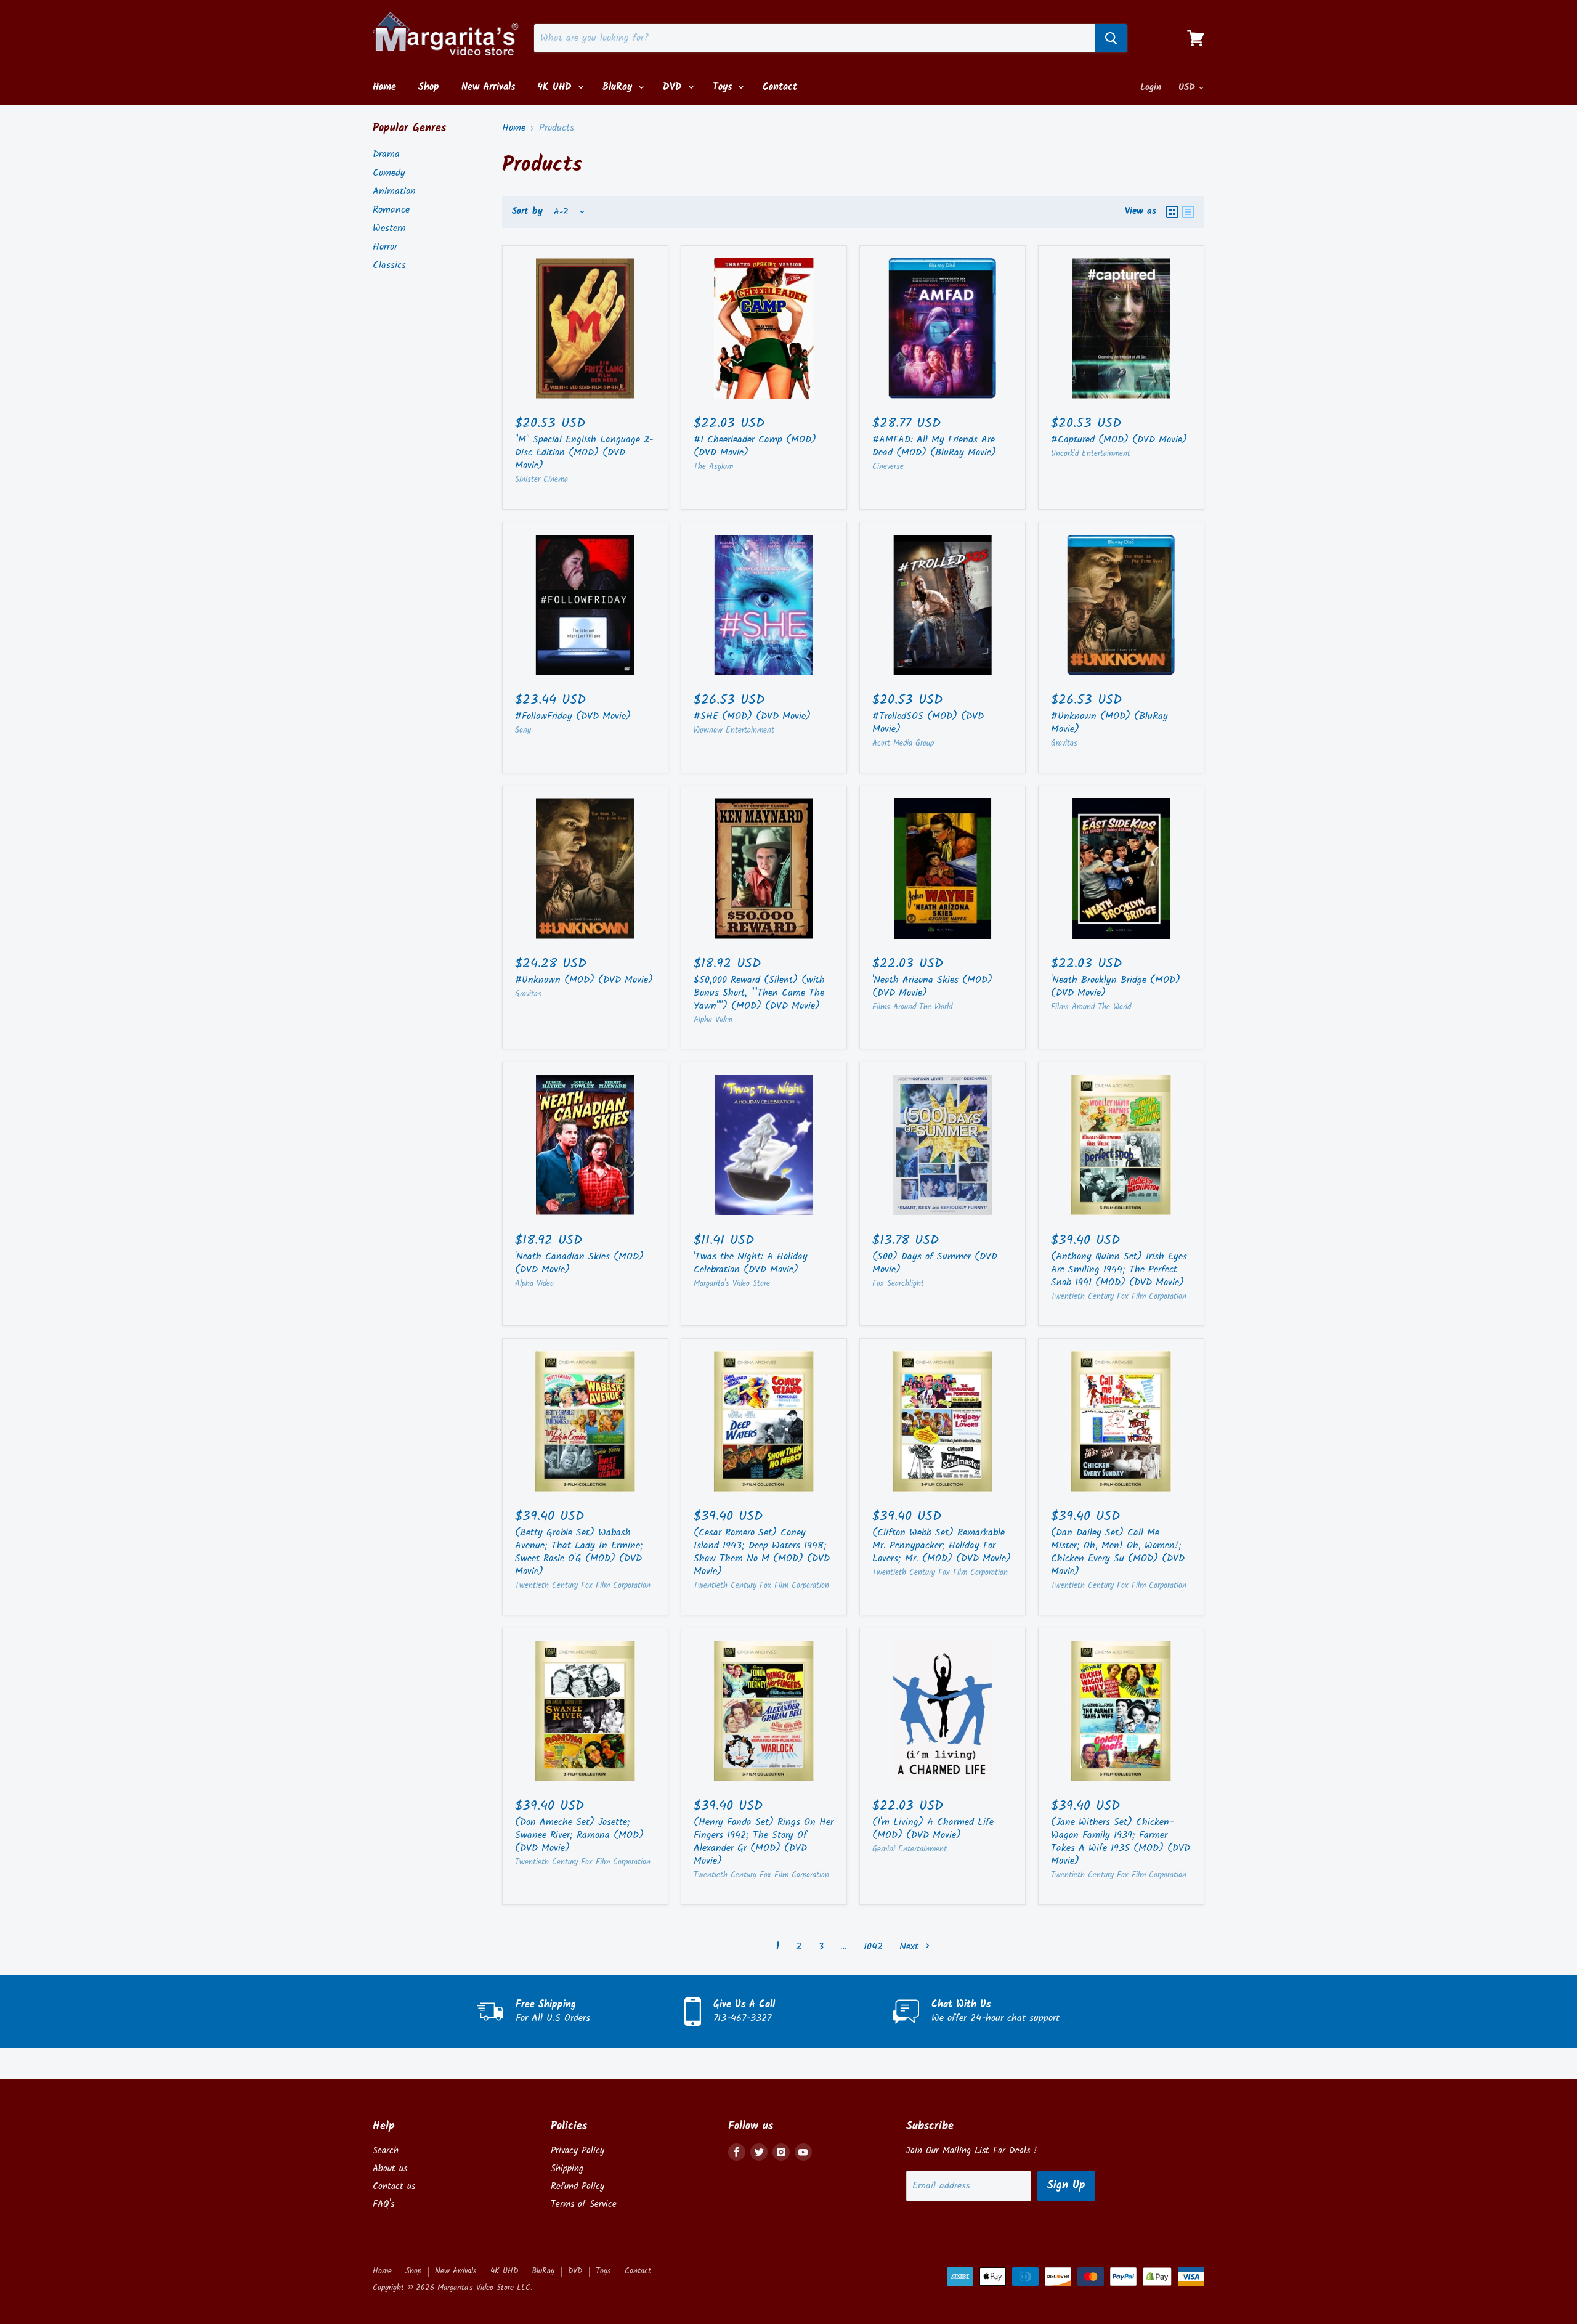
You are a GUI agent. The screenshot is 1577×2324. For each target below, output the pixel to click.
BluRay (619, 87)
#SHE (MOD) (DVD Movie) (752, 716)
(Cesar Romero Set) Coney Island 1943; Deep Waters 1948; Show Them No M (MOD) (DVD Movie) (762, 1552)
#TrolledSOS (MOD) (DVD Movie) (928, 723)
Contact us (394, 2187)
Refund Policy (578, 2187)
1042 (873, 1947)
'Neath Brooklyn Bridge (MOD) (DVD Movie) (1116, 986)
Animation (394, 191)
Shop (429, 87)
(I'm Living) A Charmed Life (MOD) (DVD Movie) (933, 1829)
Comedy (389, 173)
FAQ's (383, 2204)
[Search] (1111, 38)
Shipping (567, 2169)
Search (386, 2151)
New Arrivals (488, 87)
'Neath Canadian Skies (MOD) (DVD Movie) (579, 1263)
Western (389, 228)
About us (390, 2169)
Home (384, 87)
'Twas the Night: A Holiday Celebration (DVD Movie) (751, 1263)
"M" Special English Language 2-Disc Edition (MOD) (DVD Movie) (584, 453)
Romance (391, 210)
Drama (386, 154)
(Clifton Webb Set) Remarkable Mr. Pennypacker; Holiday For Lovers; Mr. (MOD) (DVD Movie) (942, 1546)
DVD (674, 87)
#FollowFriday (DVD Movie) (573, 716)
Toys (724, 87)
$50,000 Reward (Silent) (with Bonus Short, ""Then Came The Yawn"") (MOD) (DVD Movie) (759, 993)
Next (911, 1947)
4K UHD (556, 87)
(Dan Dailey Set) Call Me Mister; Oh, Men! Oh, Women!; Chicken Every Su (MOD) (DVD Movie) (1118, 1552)
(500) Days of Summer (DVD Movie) (935, 1263)
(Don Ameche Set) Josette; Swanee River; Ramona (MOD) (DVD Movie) (579, 1835)
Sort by (527, 212)
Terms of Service (584, 2204)
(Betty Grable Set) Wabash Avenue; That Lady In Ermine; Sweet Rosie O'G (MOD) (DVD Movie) (579, 1552)
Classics (389, 265)
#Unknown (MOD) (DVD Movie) (584, 980)
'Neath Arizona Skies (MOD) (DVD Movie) (932, 986)
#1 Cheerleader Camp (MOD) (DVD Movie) (755, 446)
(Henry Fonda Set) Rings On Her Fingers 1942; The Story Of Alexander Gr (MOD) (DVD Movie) (764, 1842)
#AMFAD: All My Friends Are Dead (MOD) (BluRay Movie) (934, 446)
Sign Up (1066, 2186)
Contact (780, 87)
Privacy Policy (578, 2151)
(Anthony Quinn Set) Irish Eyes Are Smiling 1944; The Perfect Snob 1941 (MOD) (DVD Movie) (1119, 1270)
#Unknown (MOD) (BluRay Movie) (1109, 723)
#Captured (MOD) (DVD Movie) (1119, 440)
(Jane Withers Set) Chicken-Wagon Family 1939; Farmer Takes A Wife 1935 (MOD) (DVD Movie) (1121, 1842)
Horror (385, 247)
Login (1151, 87)
